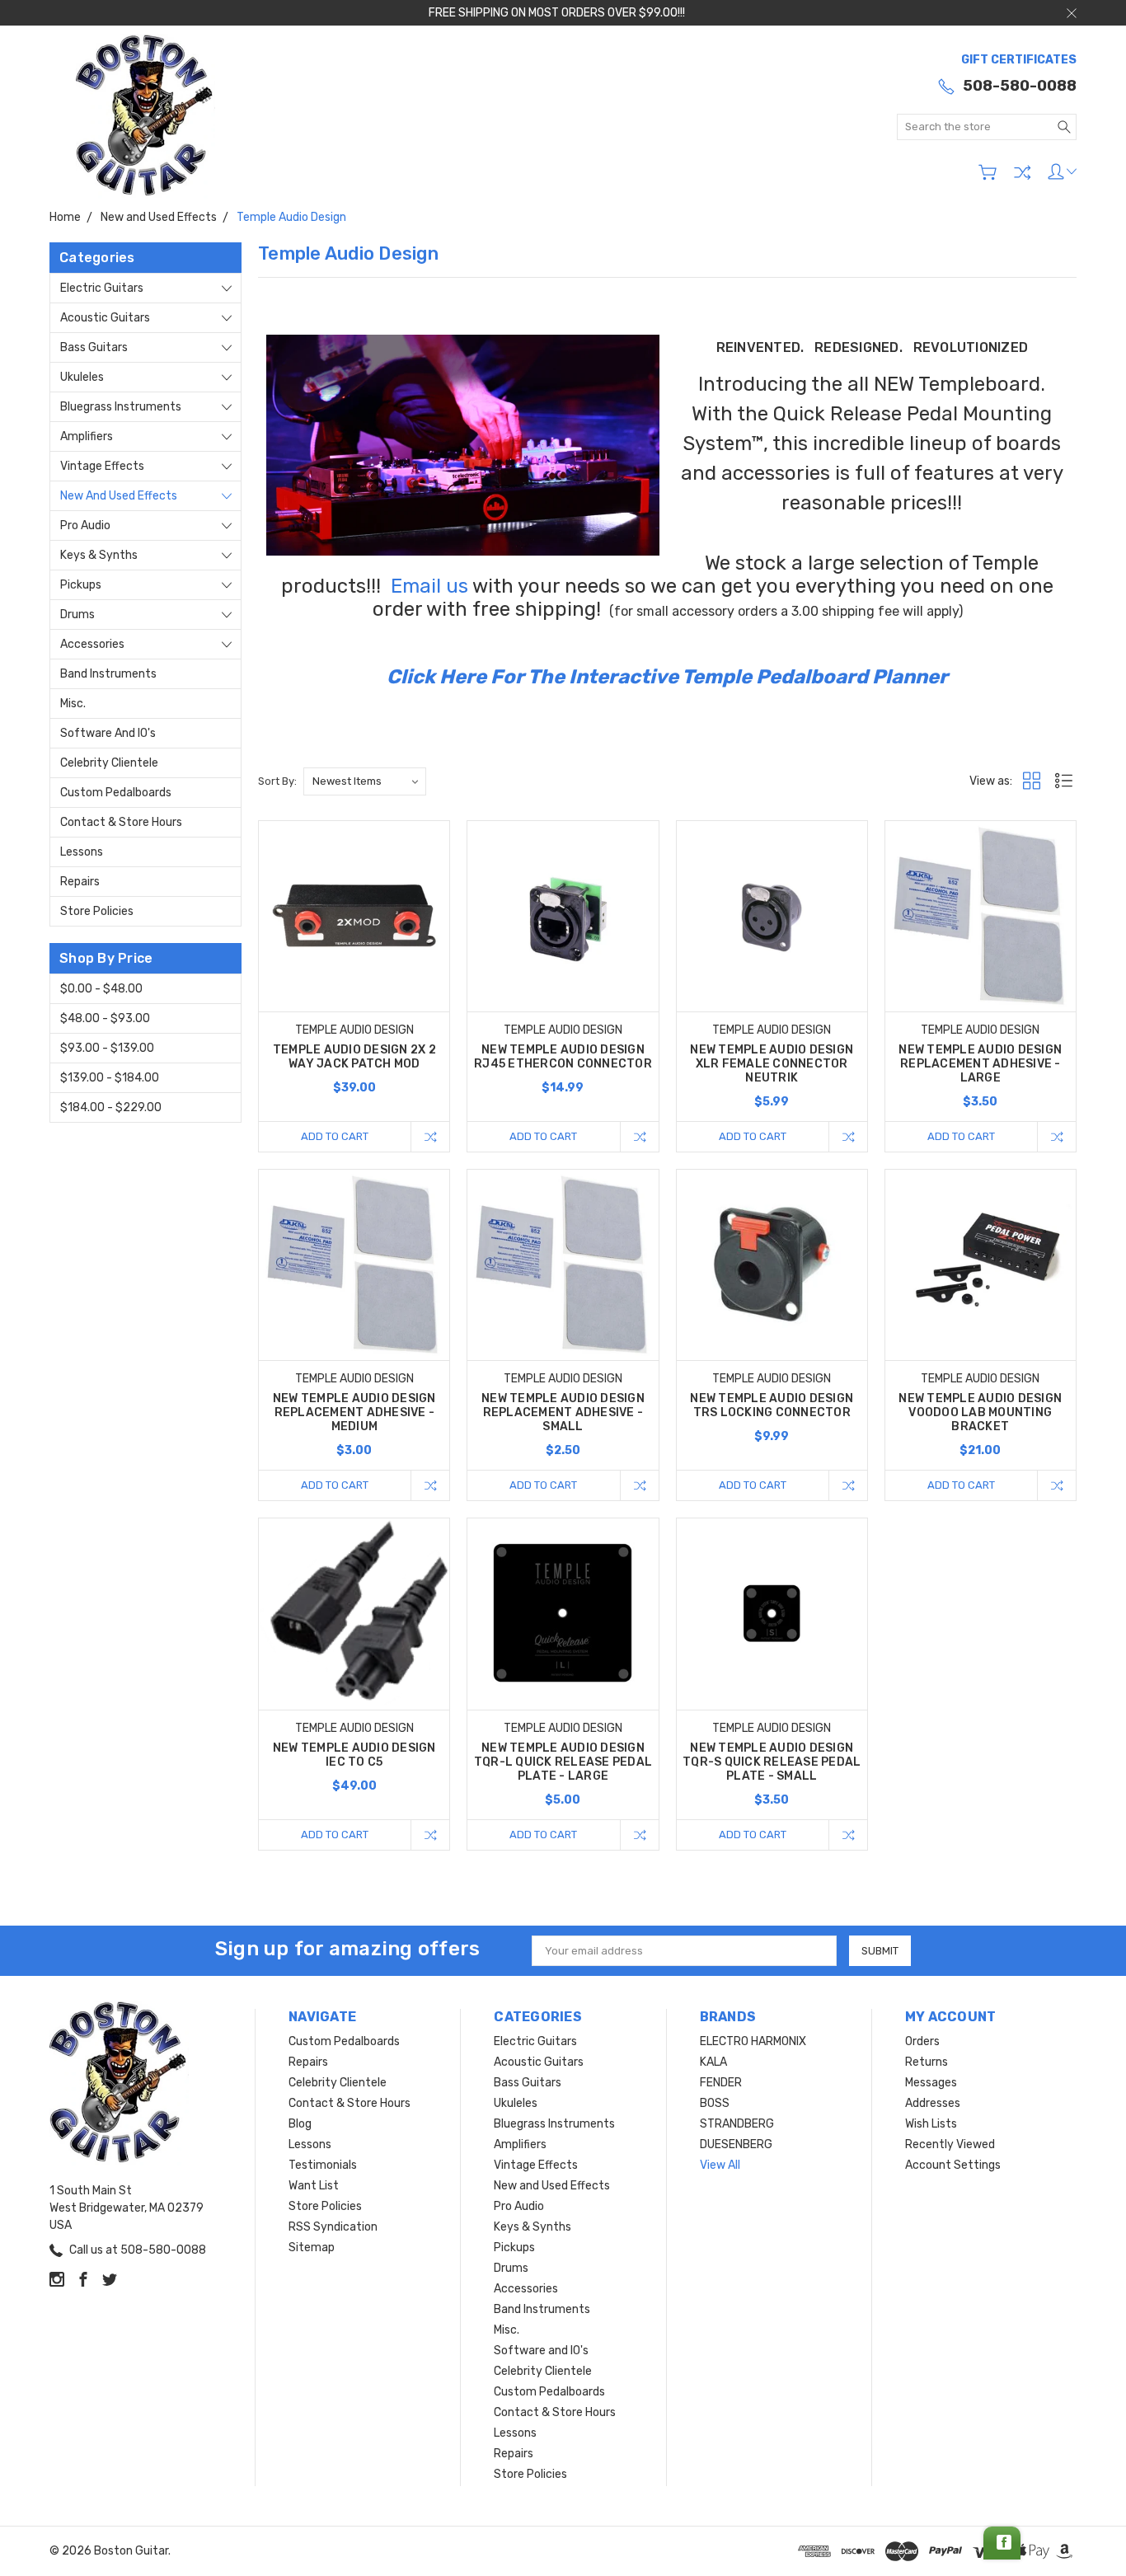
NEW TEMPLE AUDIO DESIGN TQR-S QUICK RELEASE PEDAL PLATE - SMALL (772, 1762)
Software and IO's (108, 733)
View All (720, 2165)
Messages (931, 2083)
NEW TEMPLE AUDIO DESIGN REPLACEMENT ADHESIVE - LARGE (980, 1064)
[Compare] (1022, 172)
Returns (927, 2062)
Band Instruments (108, 674)
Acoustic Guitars (105, 318)
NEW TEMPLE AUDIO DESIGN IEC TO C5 (354, 1755)
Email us (429, 586)
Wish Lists (931, 2124)
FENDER (721, 2083)
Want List (314, 2186)
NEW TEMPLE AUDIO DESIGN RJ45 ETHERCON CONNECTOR (563, 1057)
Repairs (80, 882)
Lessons (82, 852)
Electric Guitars (102, 288)
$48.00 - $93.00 (105, 1018)
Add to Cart (335, 1136)
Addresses (933, 2103)
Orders (922, 2041)
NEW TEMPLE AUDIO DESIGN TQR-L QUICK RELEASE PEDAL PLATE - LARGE (563, 1762)
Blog (300, 2124)
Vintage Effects (102, 466)
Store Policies (97, 911)
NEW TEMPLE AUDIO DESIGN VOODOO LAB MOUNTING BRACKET (980, 1412)
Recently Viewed (950, 2144)
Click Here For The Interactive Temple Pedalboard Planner (667, 677)
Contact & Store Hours (121, 822)
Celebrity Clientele (109, 763)
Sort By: (277, 781)
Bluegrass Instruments (121, 407)
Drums (77, 615)
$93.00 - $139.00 (107, 1048)
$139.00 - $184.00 (110, 1078)
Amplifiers (87, 436)
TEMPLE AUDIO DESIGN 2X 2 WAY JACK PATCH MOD (354, 1057)
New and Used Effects (119, 496)
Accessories (92, 644)
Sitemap (312, 2248)
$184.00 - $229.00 (111, 1107)
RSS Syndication (333, 2227)
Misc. (73, 704)
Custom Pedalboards (116, 793)
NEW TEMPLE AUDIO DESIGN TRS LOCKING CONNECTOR (772, 1405)
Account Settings (953, 2165)
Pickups (81, 585)
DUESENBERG (736, 2144)
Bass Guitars (94, 347)
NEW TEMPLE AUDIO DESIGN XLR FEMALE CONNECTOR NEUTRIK (772, 1064)
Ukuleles (82, 377)
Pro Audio (85, 526)
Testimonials (323, 2165)
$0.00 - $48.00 (101, 989)
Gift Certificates (1019, 60)
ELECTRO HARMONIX (753, 2041)
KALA (713, 2062)
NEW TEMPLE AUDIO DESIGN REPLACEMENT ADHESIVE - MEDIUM (354, 1412)
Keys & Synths (99, 555)
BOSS (715, 2103)
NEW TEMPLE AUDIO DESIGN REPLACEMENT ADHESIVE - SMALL (563, 1412)
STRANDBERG (737, 2124)
